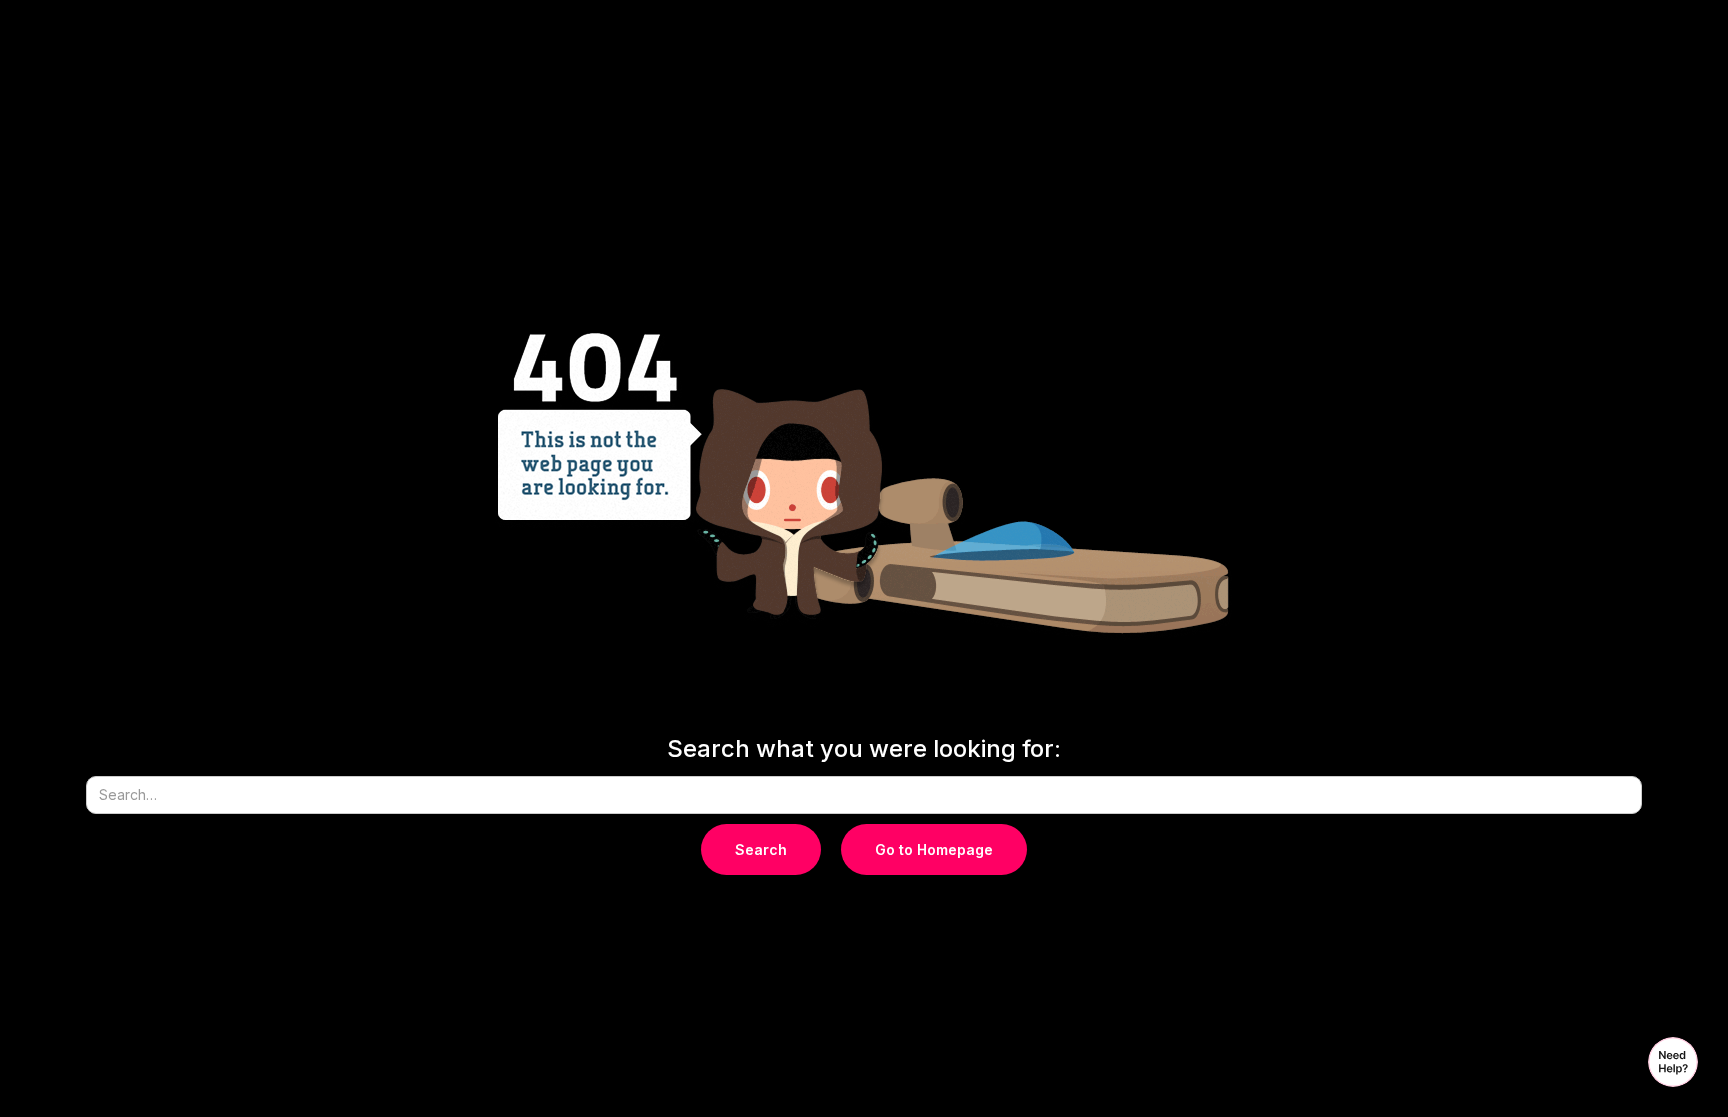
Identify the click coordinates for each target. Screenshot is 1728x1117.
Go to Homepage (934, 849)
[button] (1673, 1062)
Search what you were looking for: (864, 749)
